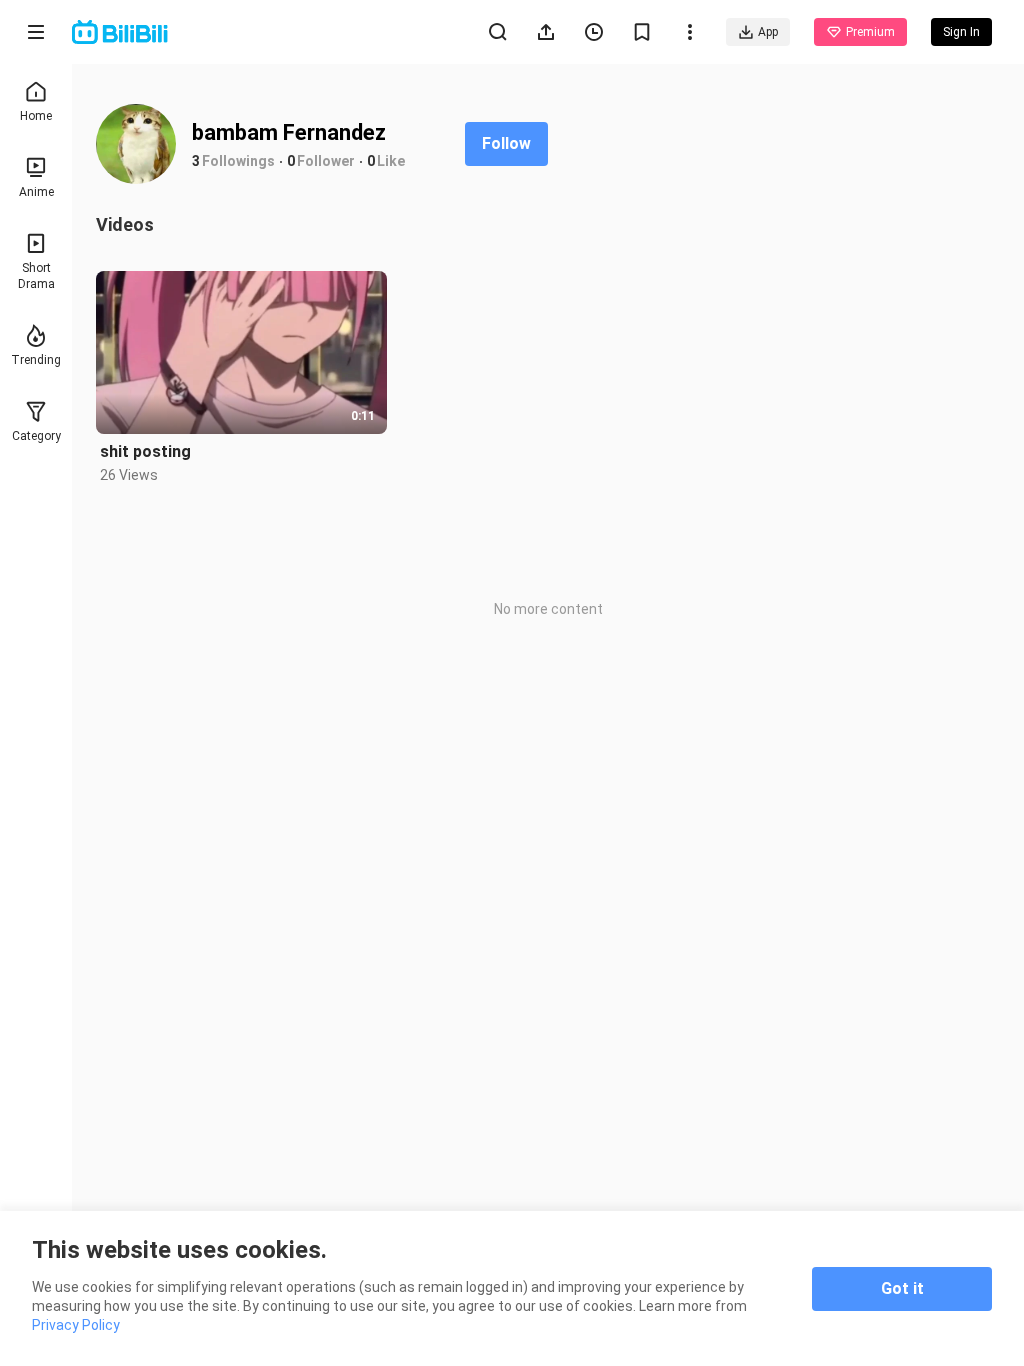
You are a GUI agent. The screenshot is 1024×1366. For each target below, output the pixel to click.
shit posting (145, 451)
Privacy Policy (76, 1325)
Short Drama (36, 276)
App (768, 32)
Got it (902, 1288)
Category (36, 436)
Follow (506, 143)
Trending (36, 360)
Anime (36, 192)
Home (36, 116)
